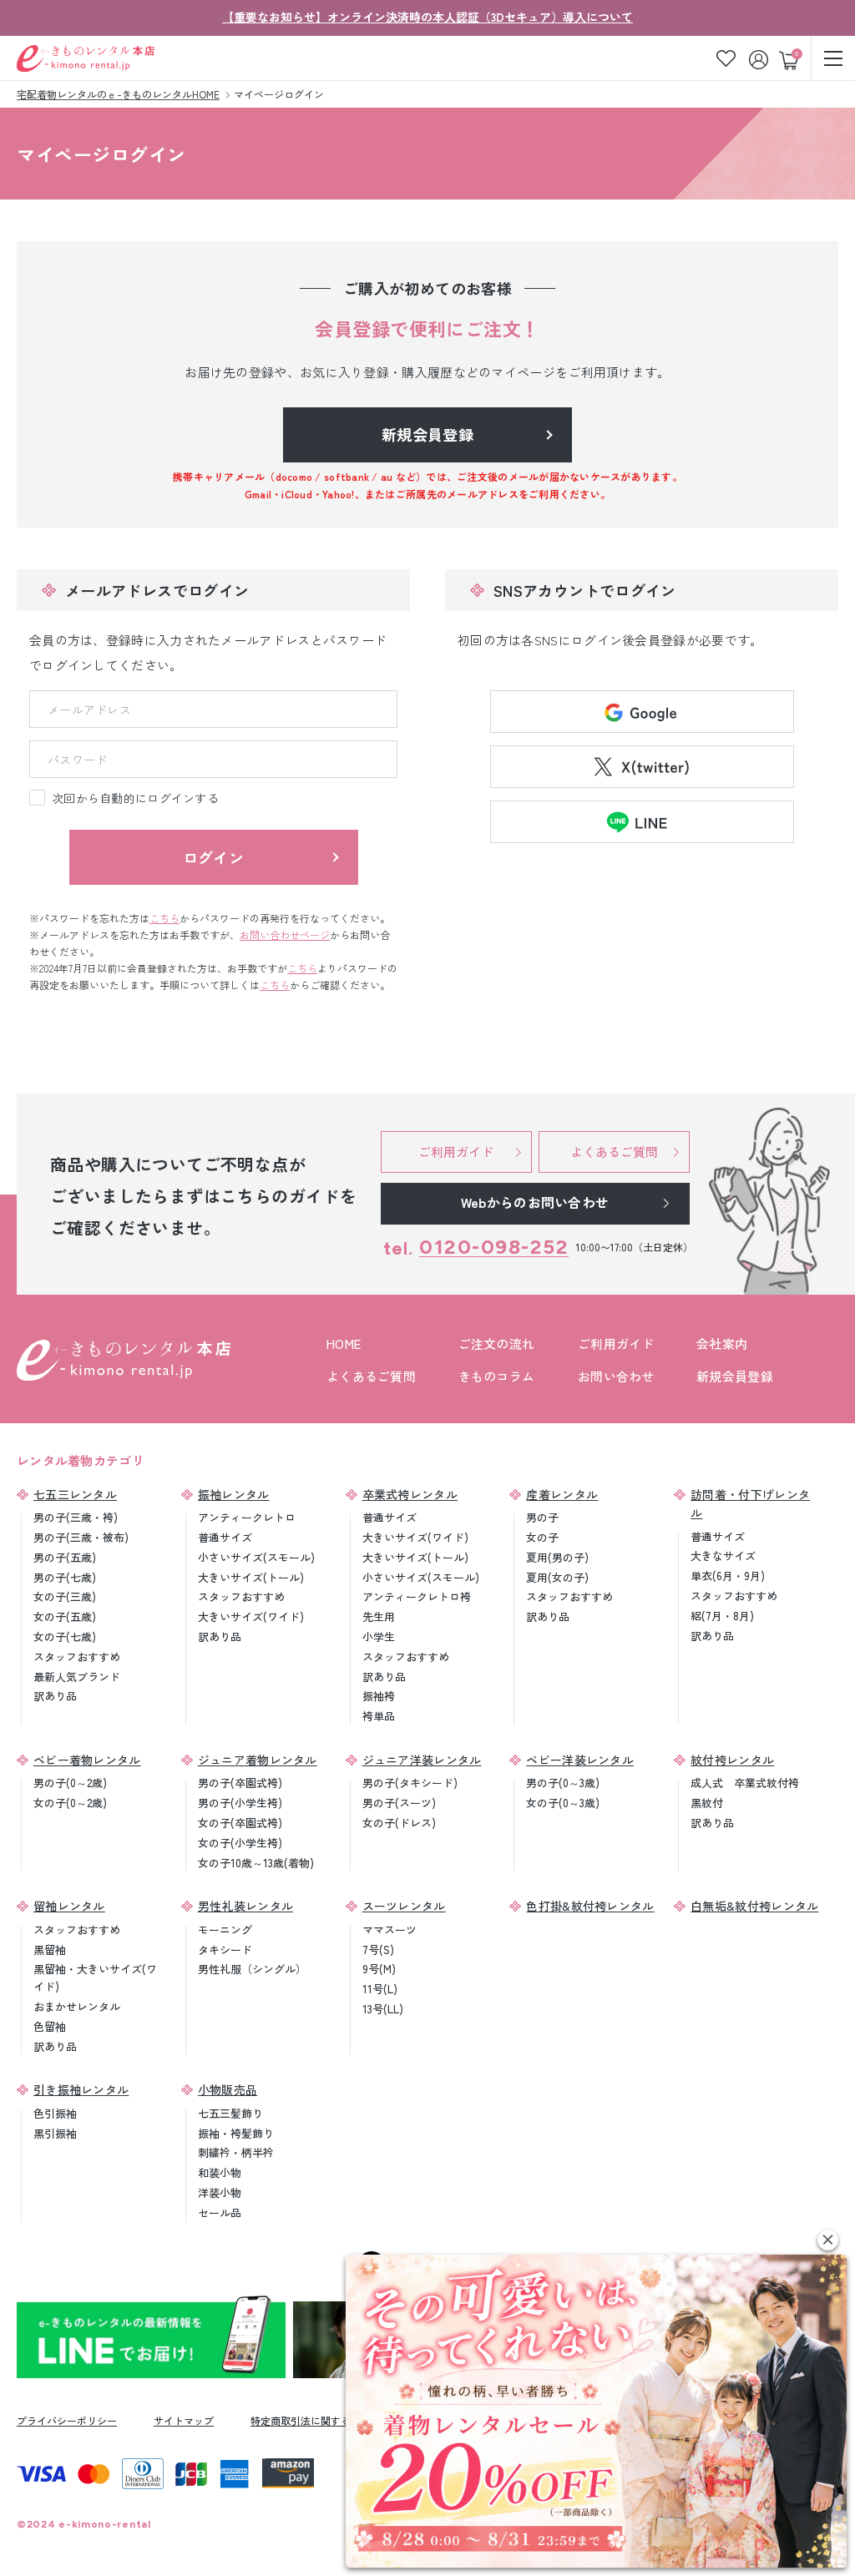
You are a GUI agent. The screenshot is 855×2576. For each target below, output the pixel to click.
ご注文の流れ (497, 1344)
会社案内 (722, 1344)
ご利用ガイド (616, 1344)
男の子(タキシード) (410, 1783)
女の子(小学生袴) (240, 1843)
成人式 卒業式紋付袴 (745, 1783)
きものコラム (497, 1376)
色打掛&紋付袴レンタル (590, 1906)
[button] (828, 2240)
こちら (164, 918)
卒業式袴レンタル (410, 1494)
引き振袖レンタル (81, 2089)
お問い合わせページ (285, 934)
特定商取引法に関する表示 (311, 2420)
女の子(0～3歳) (563, 1803)
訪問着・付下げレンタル (750, 1503)
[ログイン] (760, 58)
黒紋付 (707, 1803)
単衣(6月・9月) (728, 1576)
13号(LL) (383, 2009)
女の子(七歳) (65, 1637)
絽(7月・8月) (722, 1616)
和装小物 (220, 2172)
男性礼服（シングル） (252, 1969)
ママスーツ (390, 1929)
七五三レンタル (75, 1494)
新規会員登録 (735, 1376)
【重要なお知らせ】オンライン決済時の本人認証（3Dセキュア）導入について (427, 17)
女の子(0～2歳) (70, 1803)
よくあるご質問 (371, 1376)
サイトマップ (184, 2420)
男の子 (542, 1517)
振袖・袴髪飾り (236, 2133)
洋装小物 (220, 2192)
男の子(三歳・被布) (81, 1537)
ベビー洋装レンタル (580, 1760)
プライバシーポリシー (67, 2420)
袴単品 (379, 1716)
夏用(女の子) (557, 1577)
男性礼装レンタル (245, 1906)
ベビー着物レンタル (87, 1760)
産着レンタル (562, 1494)
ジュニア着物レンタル (258, 1760)
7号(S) (378, 1950)
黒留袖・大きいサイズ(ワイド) (95, 1977)
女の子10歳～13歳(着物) (256, 1863)
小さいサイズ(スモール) (256, 1557)
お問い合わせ (616, 1376)
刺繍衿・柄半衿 (236, 2152)
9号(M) (379, 1969)
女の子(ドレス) (399, 1823)
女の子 (542, 1537)
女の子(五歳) (65, 1616)
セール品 (220, 2212)
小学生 (379, 1637)
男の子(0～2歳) (70, 1783)
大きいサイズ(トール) (251, 1577)
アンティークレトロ (247, 1517)
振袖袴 (379, 1696)
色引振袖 (55, 2113)
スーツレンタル (404, 1906)
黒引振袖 (55, 2133)
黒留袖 (50, 1950)
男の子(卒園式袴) (240, 1783)
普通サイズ (225, 1537)
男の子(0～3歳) (563, 1783)
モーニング (225, 1929)
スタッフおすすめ (77, 1657)
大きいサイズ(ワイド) (251, 1616)
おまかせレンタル (77, 2006)
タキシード (225, 1950)
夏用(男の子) (557, 1557)
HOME (344, 1344)
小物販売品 (228, 2089)
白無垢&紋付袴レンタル (754, 1906)
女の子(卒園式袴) (240, 1823)
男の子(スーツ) (399, 1803)
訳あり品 (55, 1696)
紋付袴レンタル (732, 1760)
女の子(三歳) (65, 1596)
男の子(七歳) (65, 1577)
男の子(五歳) (65, 1557)
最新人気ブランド (77, 1677)
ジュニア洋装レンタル (422, 1760)
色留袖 (50, 2026)
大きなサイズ (723, 1556)
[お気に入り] (726, 58)
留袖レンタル (69, 1906)
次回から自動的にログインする (135, 798)
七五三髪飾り (230, 2113)
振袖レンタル (234, 1494)
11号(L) (380, 1989)
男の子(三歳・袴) (76, 1517)
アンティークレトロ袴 (417, 1596)
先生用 (379, 1616)
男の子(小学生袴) (240, 1803)
